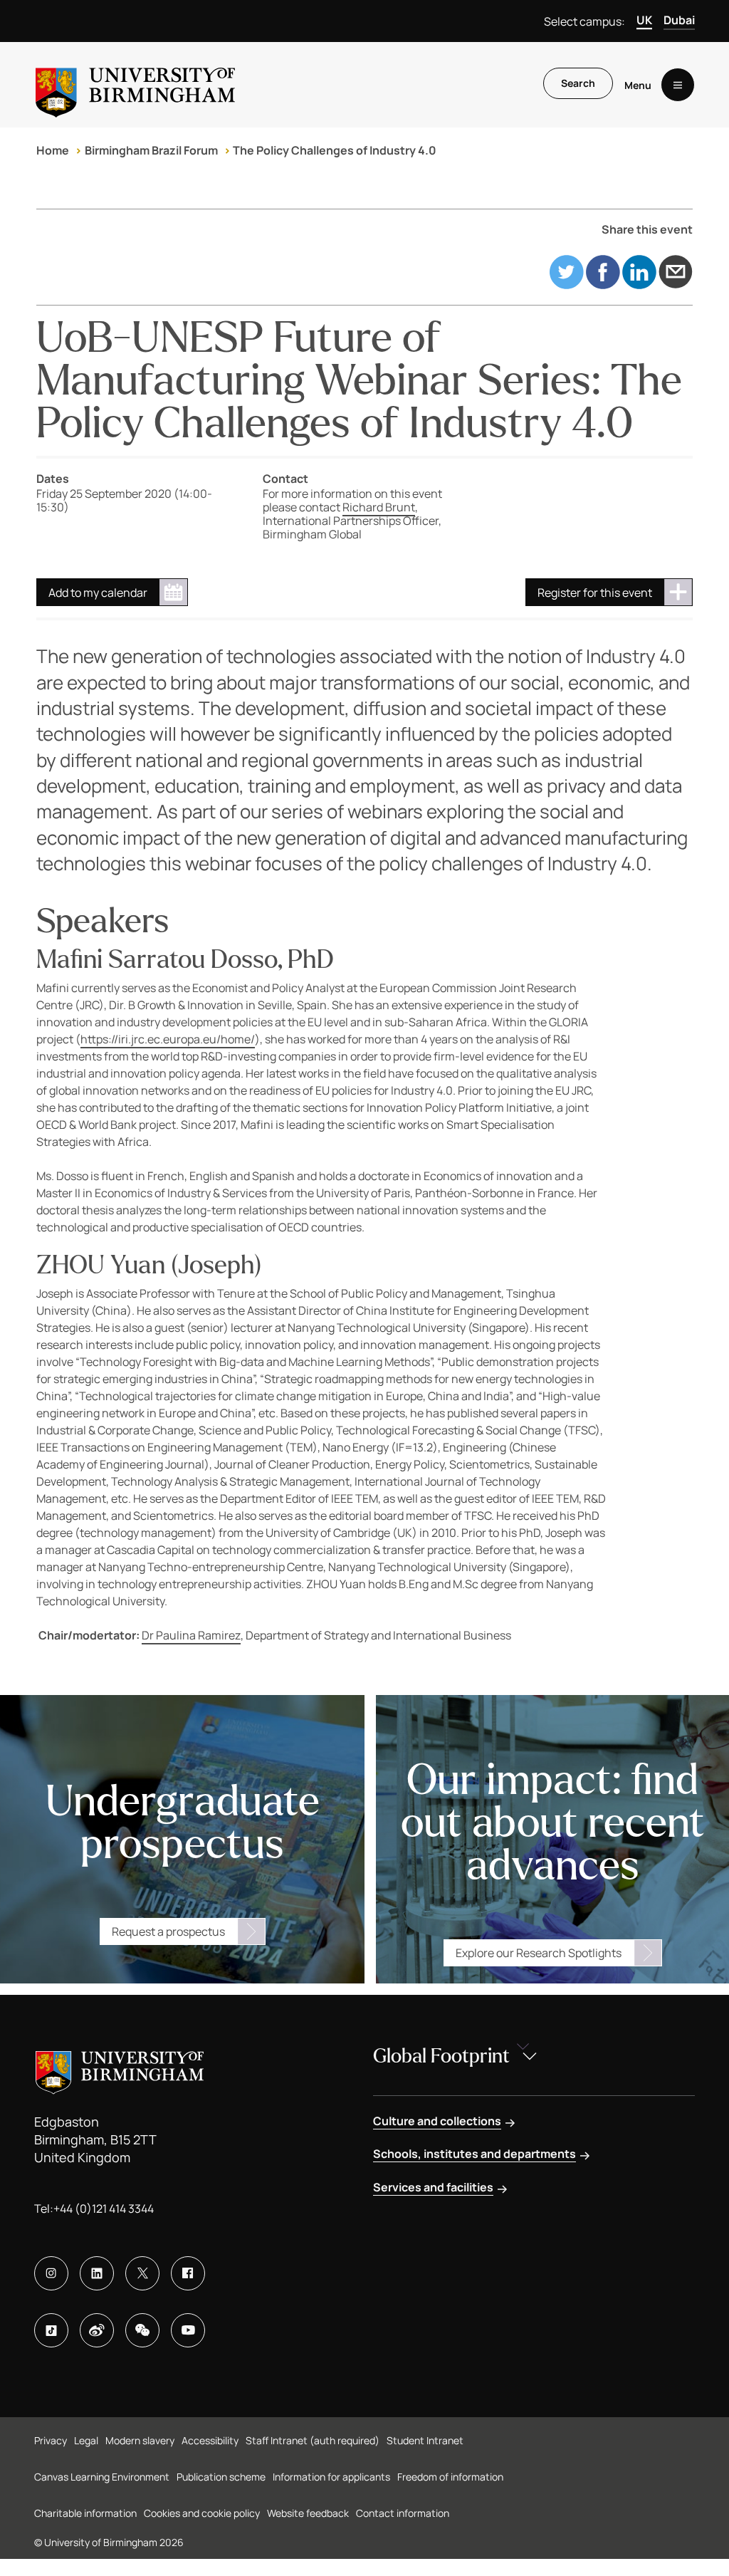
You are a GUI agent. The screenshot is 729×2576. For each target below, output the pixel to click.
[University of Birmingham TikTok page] (51, 2330)
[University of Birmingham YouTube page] (188, 2330)
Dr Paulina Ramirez (191, 1635)
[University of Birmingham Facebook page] (188, 2273)
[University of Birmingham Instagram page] (51, 2273)
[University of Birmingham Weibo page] (97, 2330)
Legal (86, 2440)
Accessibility (210, 2440)
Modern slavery (140, 2440)
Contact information (403, 2513)
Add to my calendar (98, 593)
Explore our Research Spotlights (539, 1953)
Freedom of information (450, 2477)
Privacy (51, 2440)
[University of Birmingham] (135, 85)
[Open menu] (678, 85)
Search (578, 83)
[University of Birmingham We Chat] (142, 2330)
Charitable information (85, 2513)
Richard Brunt (379, 507)
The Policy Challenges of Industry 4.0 (335, 150)
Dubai (679, 20)
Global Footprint (441, 2056)
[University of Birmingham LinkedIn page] (97, 2273)
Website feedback (308, 2513)
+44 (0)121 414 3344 (104, 2209)
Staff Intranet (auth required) (313, 2440)
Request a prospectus (168, 1931)
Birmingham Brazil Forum (151, 150)
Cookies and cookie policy (202, 2513)
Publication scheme (221, 2477)
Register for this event (595, 593)
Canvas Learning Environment (102, 2477)
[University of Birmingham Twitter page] (142, 2273)
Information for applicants (331, 2477)
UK (644, 20)
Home (53, 150)
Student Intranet (425, 2440)
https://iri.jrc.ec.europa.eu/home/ (168, 1039)
